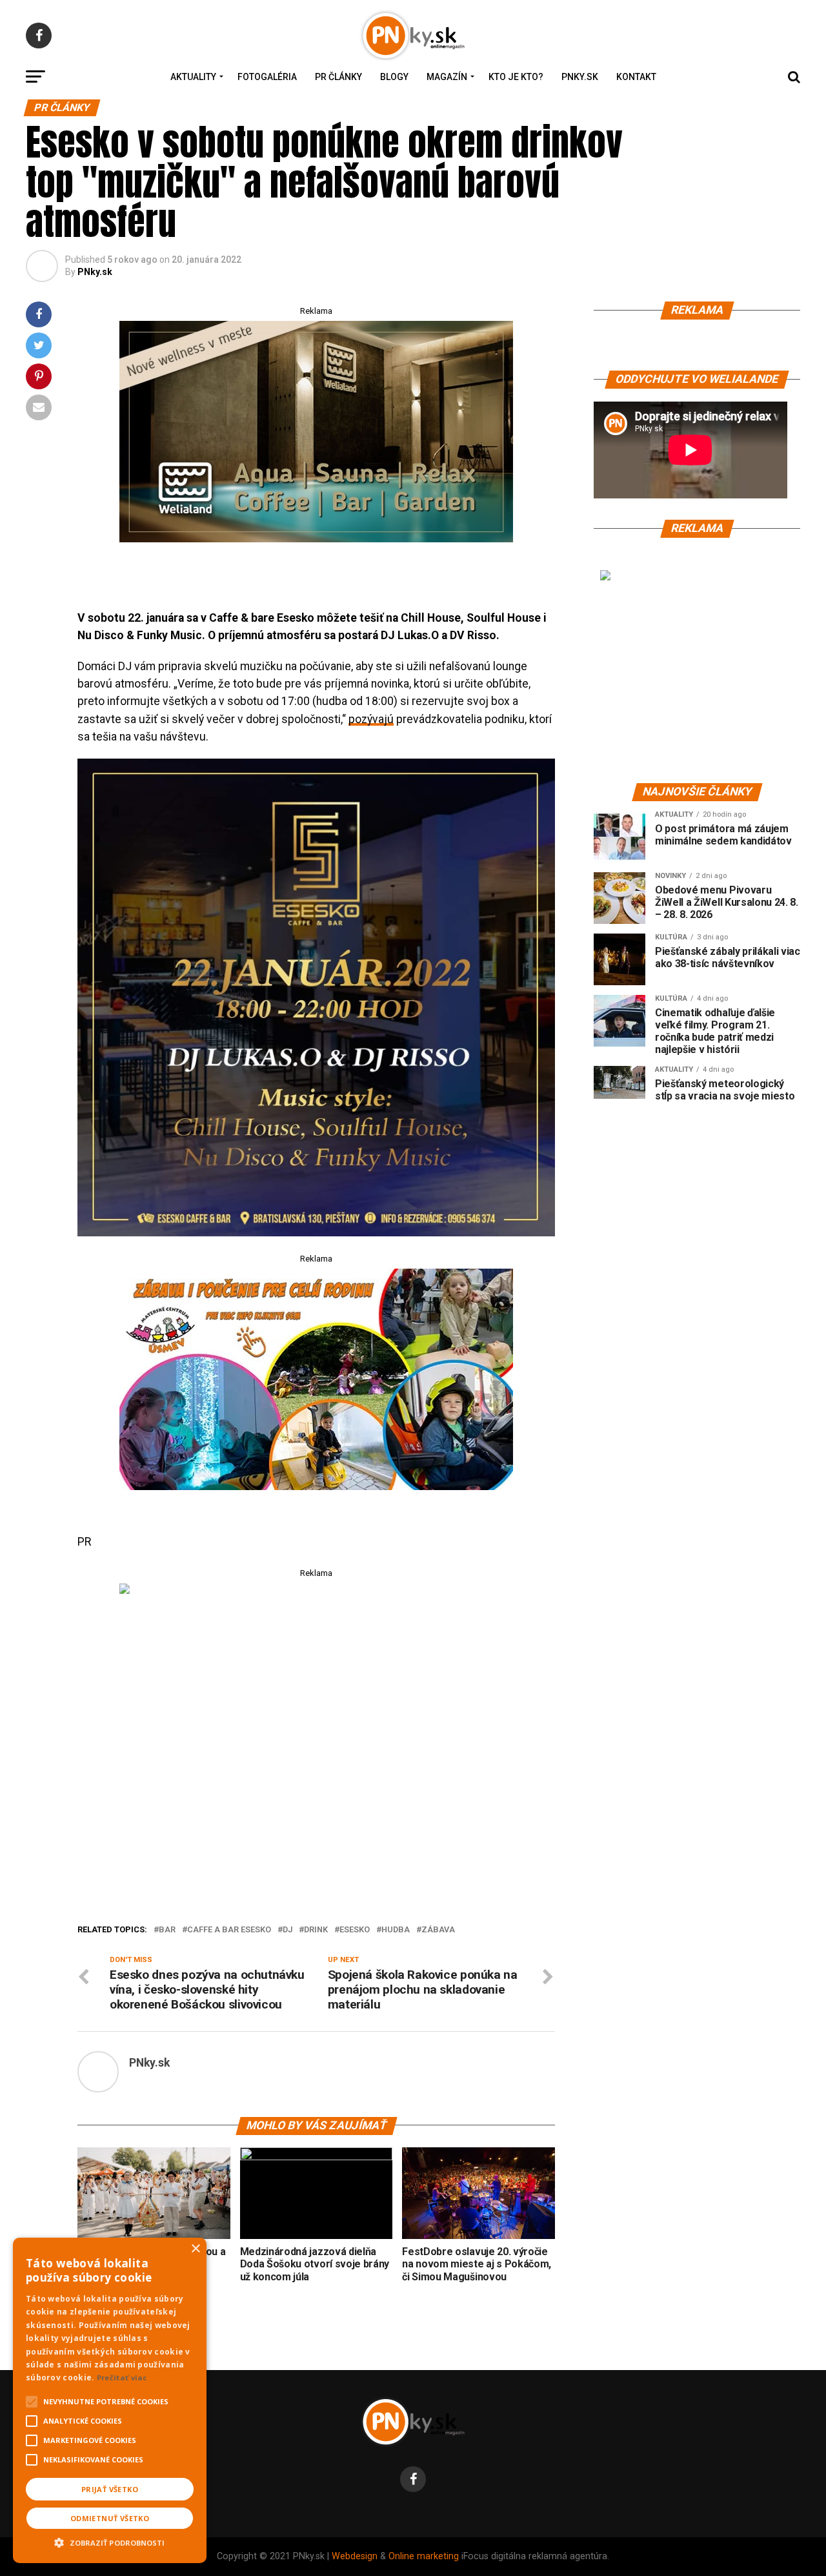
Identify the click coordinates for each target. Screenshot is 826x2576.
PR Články (338, 77)
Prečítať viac (122, 2377)
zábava (438, 1930)
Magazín (447, 77)
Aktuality (193, 77)
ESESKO (355, 1930)
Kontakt (636, 77)
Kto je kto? (516, 77)
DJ (287, 1930)
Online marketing (424, 2556)
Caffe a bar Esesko (229, 1930)
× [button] (195, 2249)
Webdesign (355, 2556)
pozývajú (371, 719)
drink (316, 1930)
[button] (110, 2541)
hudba (396, 1930)
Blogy (394, 77)
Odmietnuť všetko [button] (110, 2518)
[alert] (110, 2400)
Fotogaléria (267, 77)
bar (167, 1930)
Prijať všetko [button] (110, 2489)
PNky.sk (580, 77)
